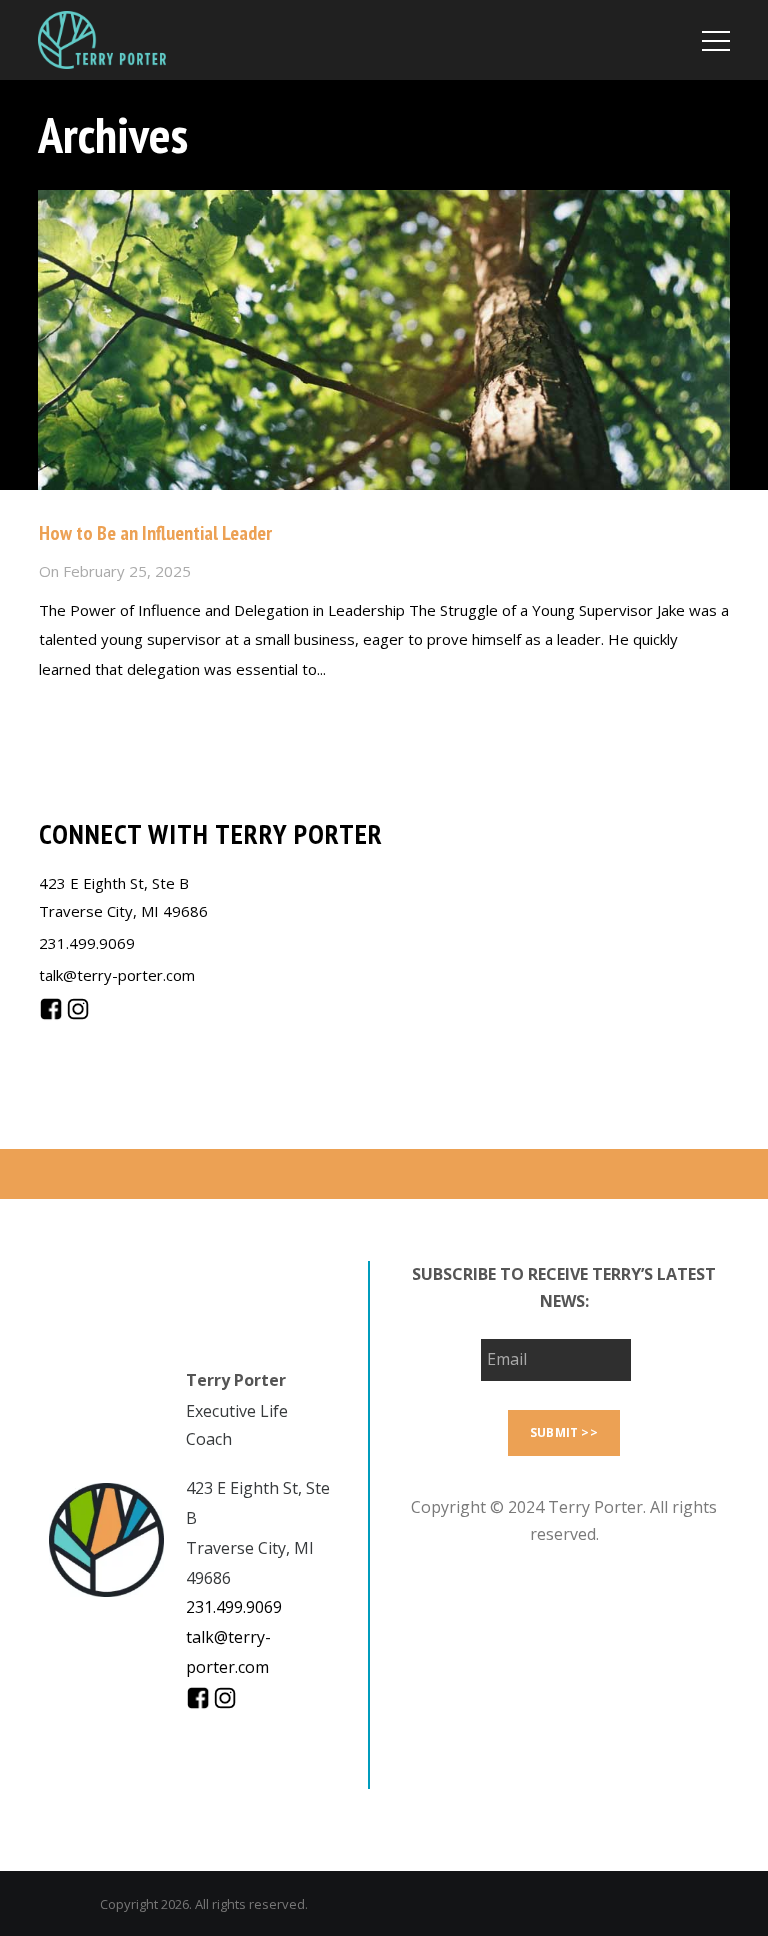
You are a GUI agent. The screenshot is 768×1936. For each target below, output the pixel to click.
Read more (77, 712)
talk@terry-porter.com (117, 975)
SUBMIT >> (564, 1432)
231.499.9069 (87, 943)
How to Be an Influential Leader (155, 533)
